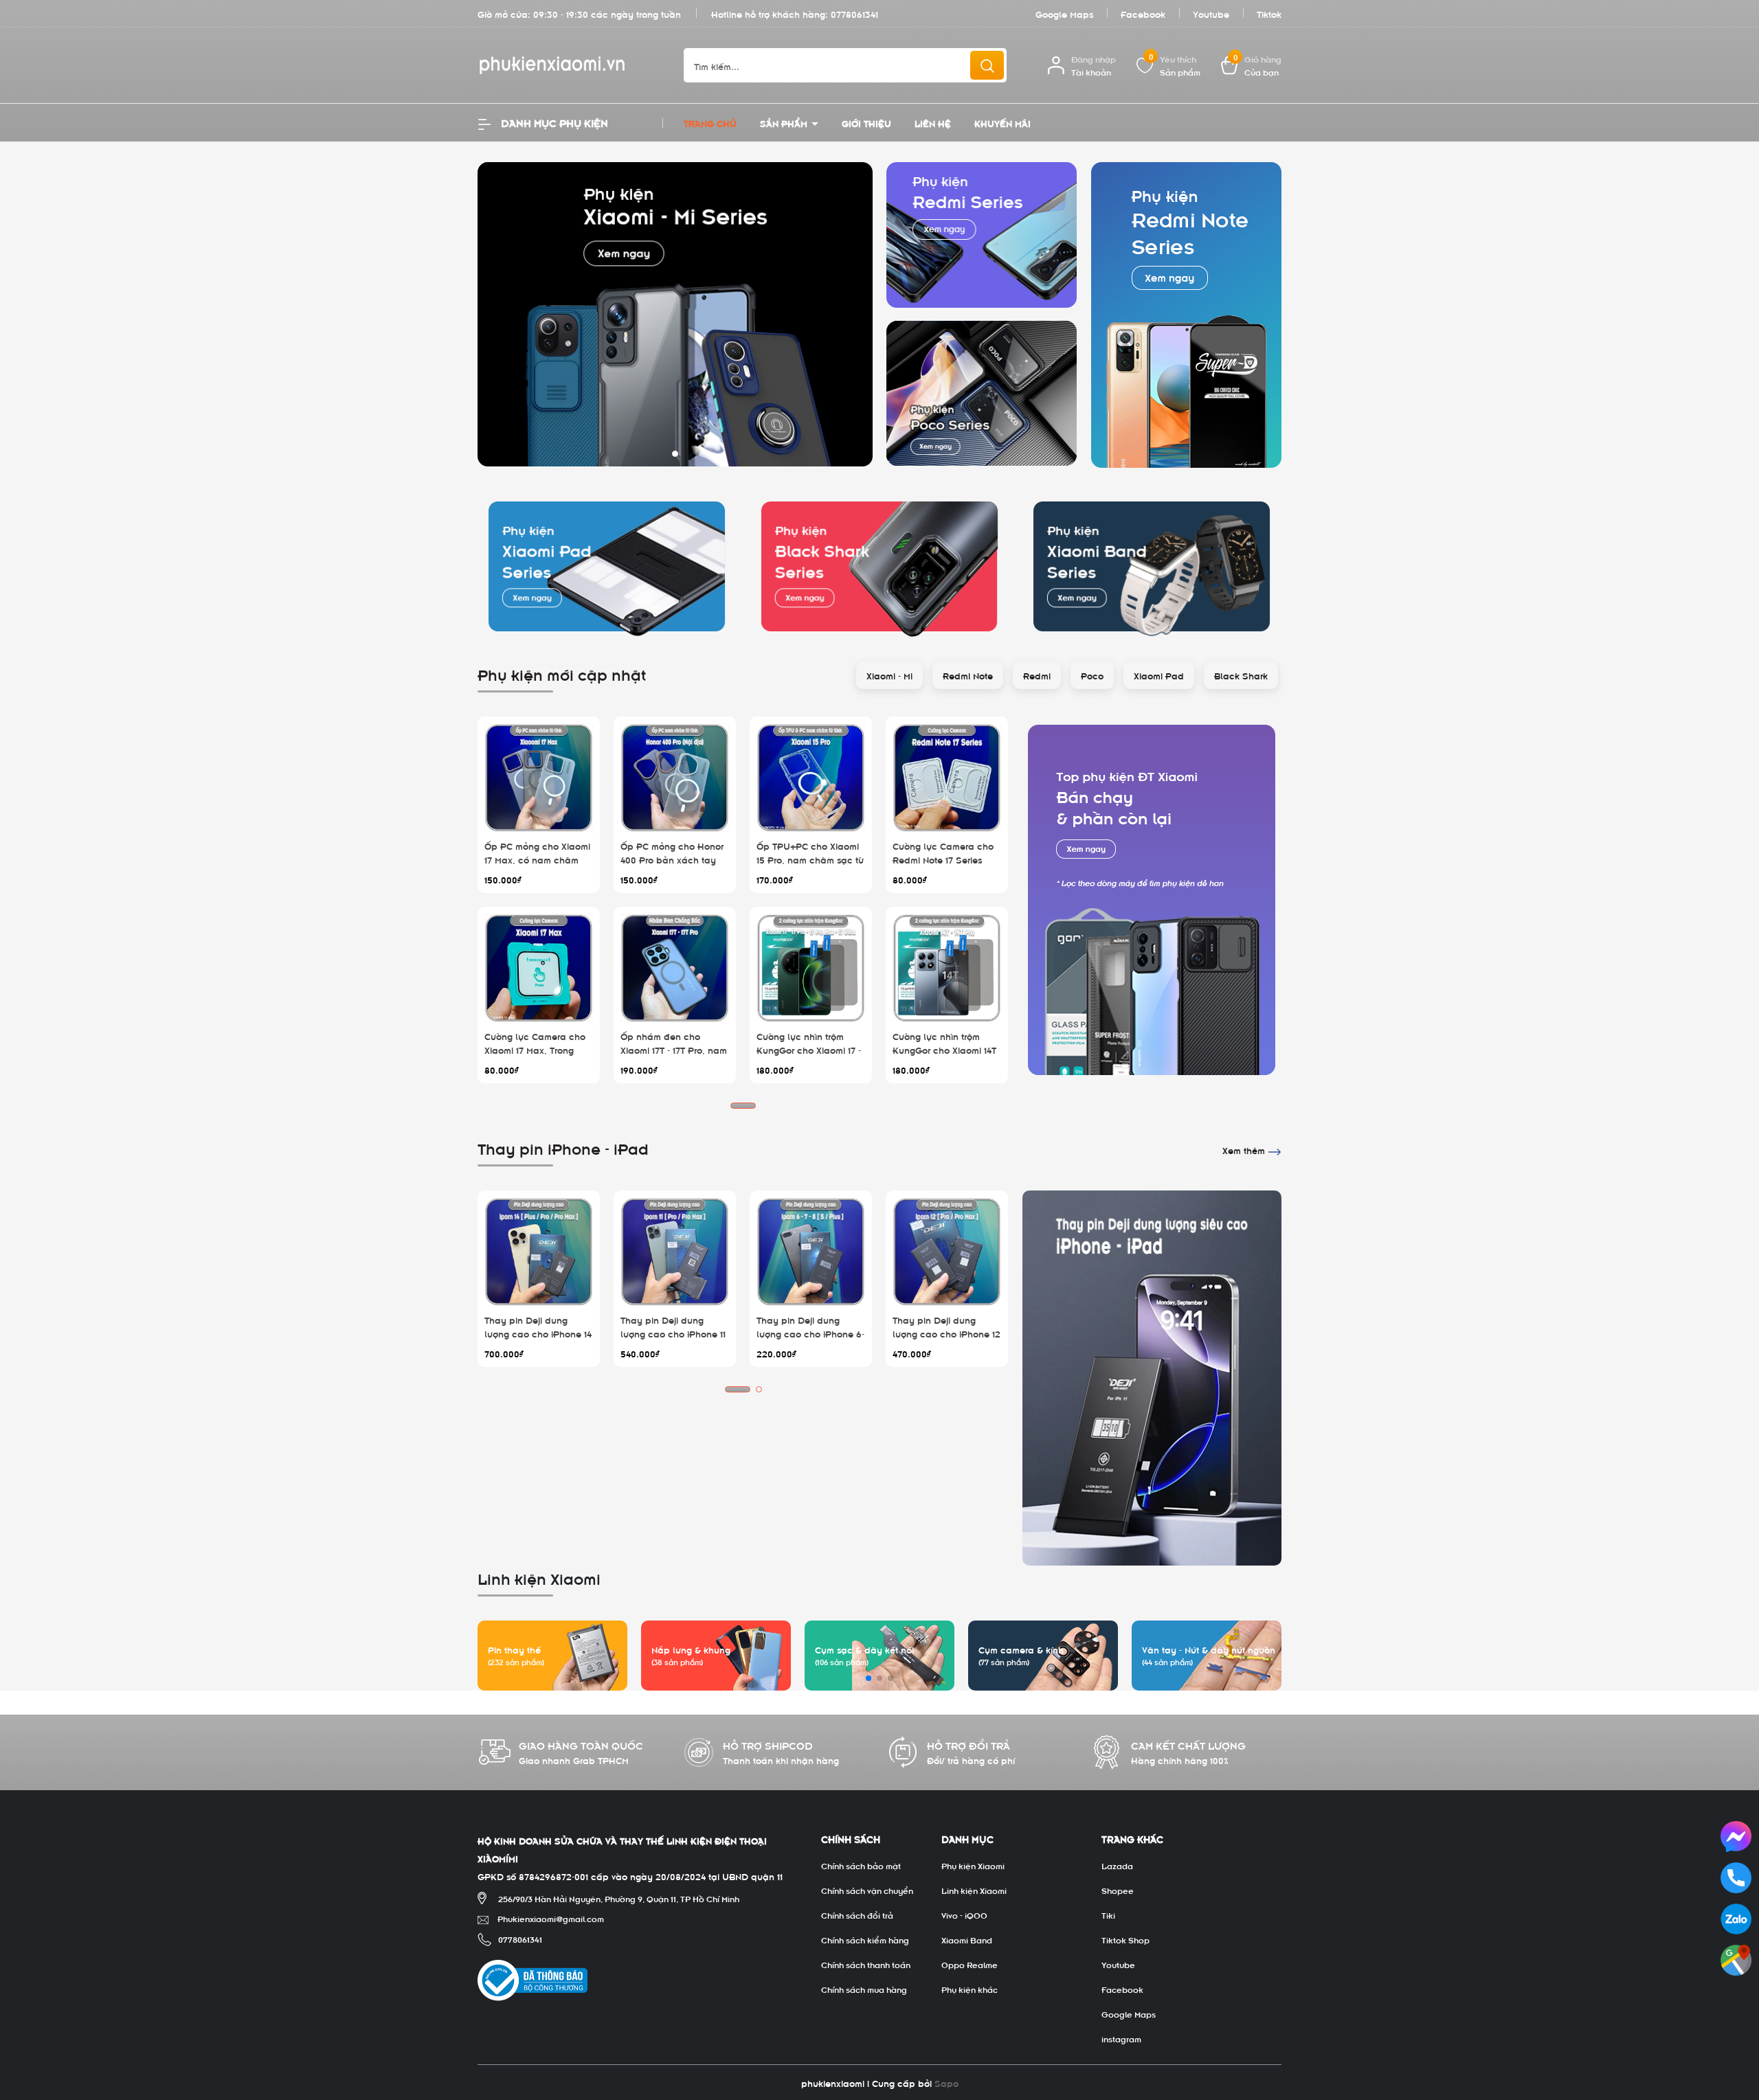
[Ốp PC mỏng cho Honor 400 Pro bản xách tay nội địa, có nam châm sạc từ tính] (675, 778)
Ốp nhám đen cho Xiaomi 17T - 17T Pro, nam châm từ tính (674, 1049)
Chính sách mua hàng (864, 1989)
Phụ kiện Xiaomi (973, 1865)
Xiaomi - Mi (889, 675)
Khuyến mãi (1002, 123)
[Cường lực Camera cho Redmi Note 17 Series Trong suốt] (947, 778)
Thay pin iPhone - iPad (563, 1147)
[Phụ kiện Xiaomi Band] (1152, 566)
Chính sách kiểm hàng (865, 1939)
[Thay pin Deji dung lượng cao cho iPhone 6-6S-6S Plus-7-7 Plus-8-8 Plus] (811, 1252)
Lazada (1117, 1865)
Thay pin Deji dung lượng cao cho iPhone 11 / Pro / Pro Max (673, 1333)
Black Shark (1241, 675)
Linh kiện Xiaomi (974, 1890)
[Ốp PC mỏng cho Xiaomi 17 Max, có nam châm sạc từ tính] (539, 778)
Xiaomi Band (967, 1939)
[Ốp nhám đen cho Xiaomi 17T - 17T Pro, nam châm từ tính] (675, 968)
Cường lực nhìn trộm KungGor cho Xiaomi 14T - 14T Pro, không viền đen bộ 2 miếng (946, 1056)
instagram (1121, 2038)
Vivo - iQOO (964, 1915)
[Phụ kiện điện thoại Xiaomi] (1152, 900)
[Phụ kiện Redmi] (982, 235)
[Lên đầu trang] (1737, 2013)
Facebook (1143, 13)
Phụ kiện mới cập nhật (562, 673)
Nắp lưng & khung (691, 1649)
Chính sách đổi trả (857, 1915)
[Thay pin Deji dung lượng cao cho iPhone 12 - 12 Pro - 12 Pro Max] (947, 1252)
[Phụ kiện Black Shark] (880, 566)
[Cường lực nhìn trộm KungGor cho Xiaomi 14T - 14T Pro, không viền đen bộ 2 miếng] (947, 968)
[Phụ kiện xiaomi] (675, 312)
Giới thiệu (866, 123)
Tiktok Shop (1125, 1939)
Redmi (1037, 675)
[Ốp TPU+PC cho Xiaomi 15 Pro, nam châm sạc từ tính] (811, 778)
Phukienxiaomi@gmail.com (551, 1918)
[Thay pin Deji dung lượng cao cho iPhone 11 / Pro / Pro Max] (675, 1252)
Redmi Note (968, 675)
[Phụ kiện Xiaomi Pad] (607, 566)
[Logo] (570, 66)
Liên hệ (933, 123)
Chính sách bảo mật (861, 1865)
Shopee (1118, 1890)
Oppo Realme (970, 1964)
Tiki (1108, 1915)
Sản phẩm (785, 123)
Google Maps (1064, 13)
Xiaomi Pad (1159, 675)
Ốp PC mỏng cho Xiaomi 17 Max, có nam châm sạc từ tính (537, 859)
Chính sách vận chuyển (867, 1890)
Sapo (946, 2082)
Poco (1092, 675)
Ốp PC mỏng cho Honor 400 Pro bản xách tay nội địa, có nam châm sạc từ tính (672, 866)
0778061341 (854, 13)
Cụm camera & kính (1021, 1649)
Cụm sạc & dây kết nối (864, 1649)
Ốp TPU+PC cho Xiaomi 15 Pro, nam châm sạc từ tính (810, 859)
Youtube (1211, 13)
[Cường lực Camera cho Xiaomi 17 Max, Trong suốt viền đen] (539, 968)
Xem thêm (1245, 1150)
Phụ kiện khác (970, 1989)
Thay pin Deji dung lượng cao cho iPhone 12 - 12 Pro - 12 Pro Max (946, 1333)
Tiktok (1269, 13)
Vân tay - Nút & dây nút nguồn (1209, 1649)
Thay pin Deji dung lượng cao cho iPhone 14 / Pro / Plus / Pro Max (538, 1333)
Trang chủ (710, 123)
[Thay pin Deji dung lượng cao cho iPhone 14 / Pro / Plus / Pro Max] (539, 1252)
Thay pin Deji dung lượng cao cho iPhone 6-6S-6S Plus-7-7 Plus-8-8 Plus (810, 1340)
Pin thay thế (514, 1649)
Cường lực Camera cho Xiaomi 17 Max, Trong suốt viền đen (535, 1049)
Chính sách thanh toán (866, 1964)
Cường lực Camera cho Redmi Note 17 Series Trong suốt (943, 859)
